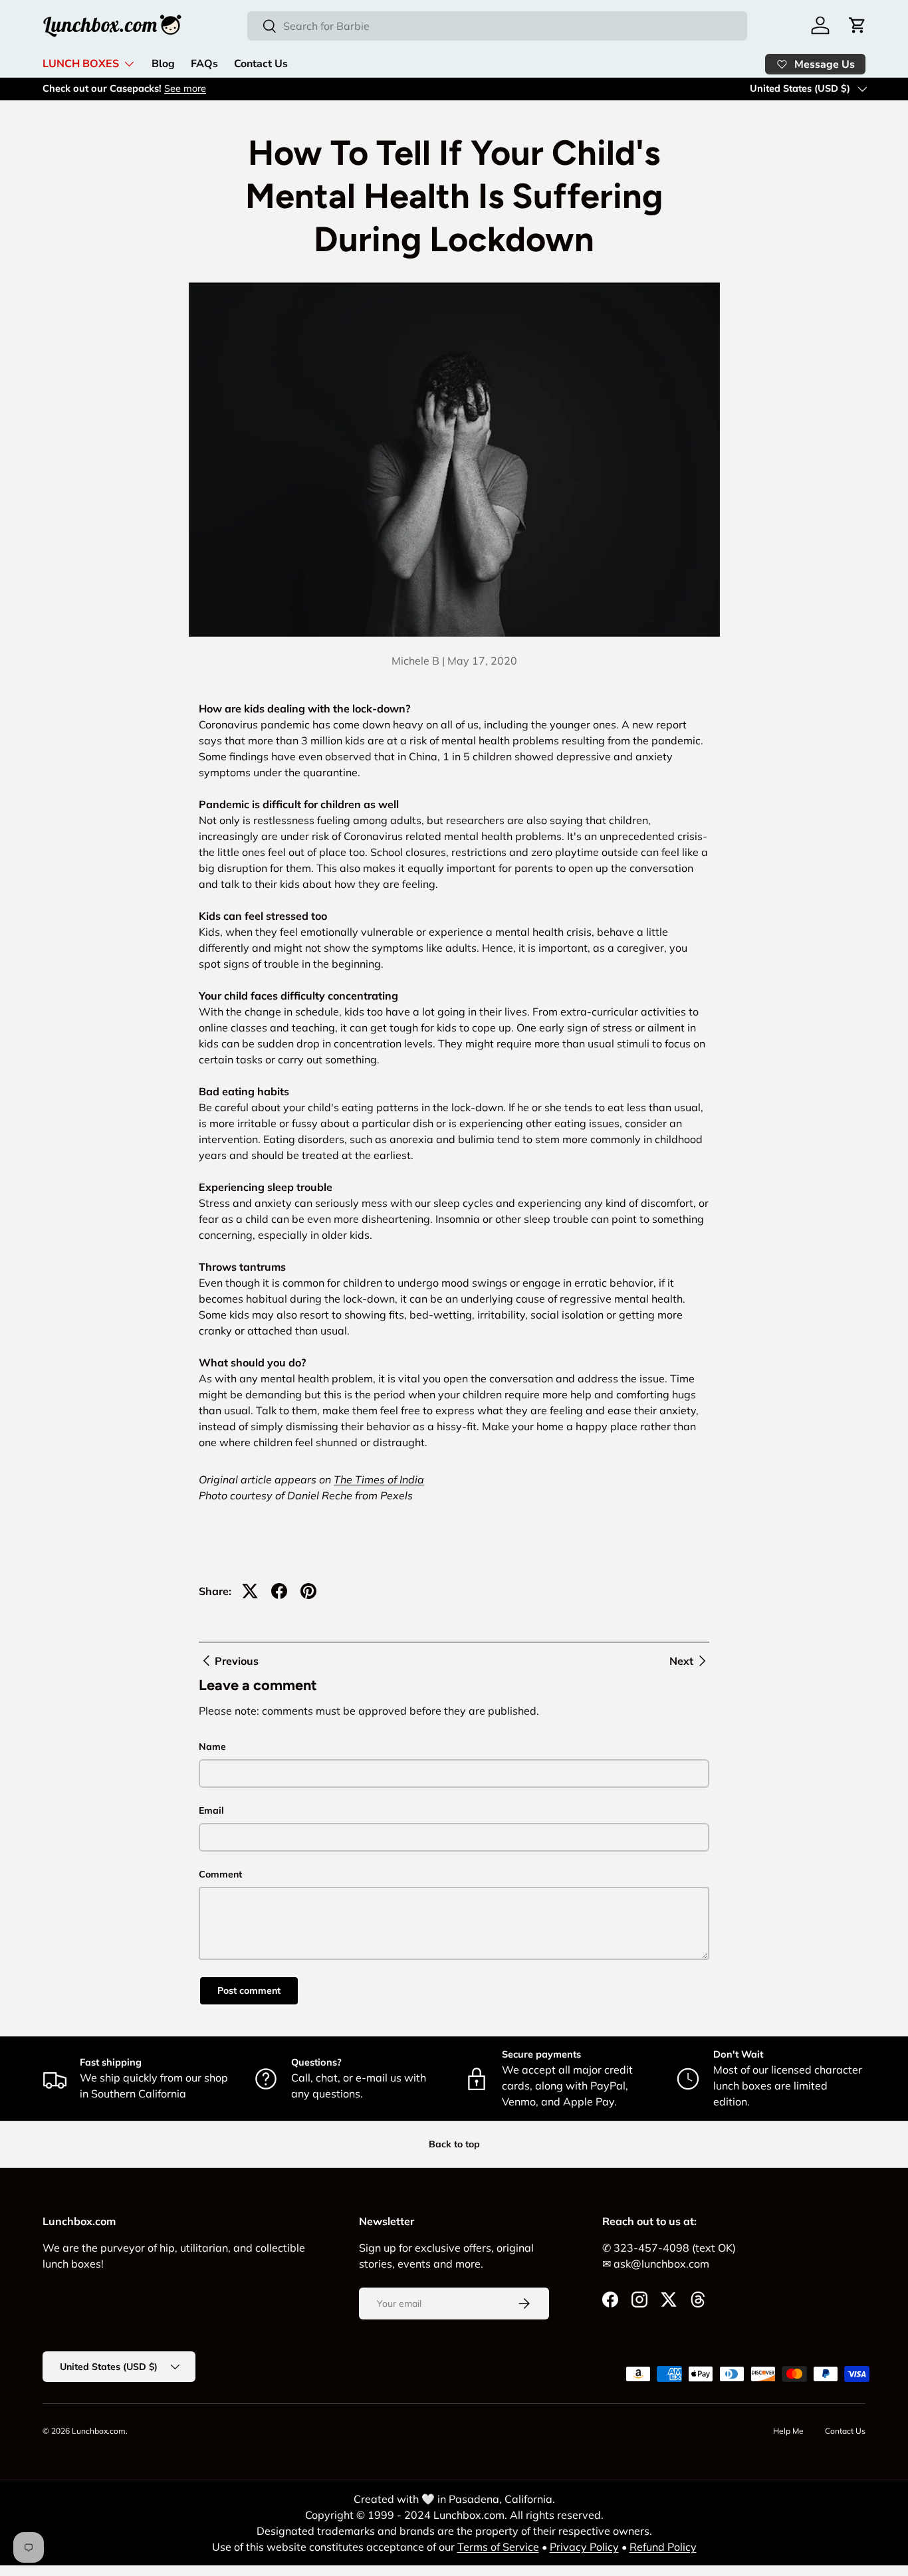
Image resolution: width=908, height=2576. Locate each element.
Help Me (788, 2431)
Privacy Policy (584, 2547)
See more (185, 88)
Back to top (454, 2144)
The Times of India (379, 1479)
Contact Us (261, 64)
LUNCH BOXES (81, 64)
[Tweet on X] (250, 1591)
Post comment (249, 1990)
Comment (220, 1874)
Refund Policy (663, 2547)
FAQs (204, 64)
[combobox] (497, 26)
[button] (857, 25)
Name (212, 1747)
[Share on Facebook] (279, 1591)
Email (211, 1810)
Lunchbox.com (99, 2431)
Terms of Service (498, 2547)
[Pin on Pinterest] (308, 1591)
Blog (163, 64)
